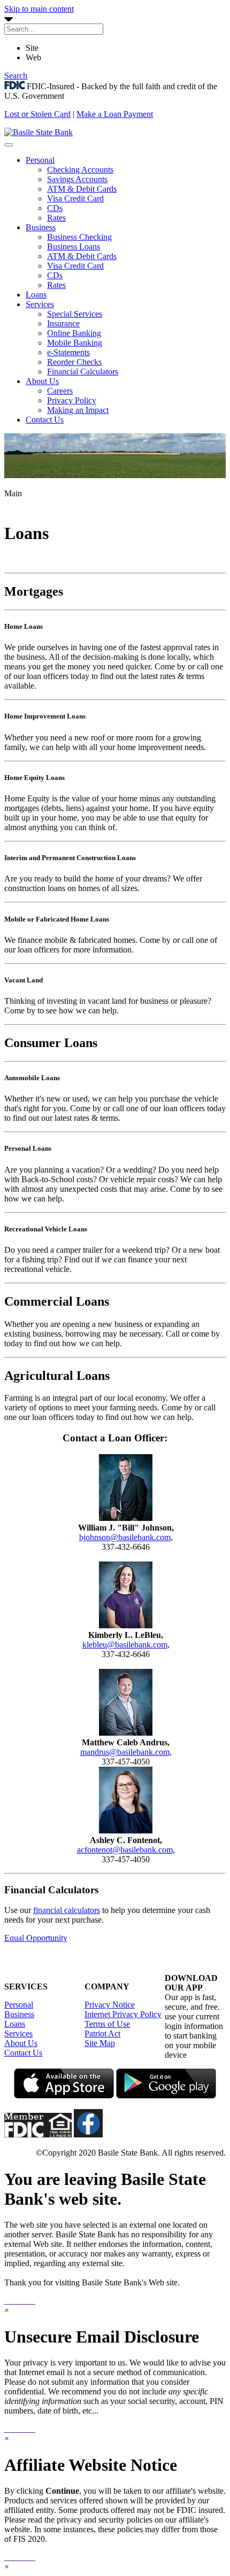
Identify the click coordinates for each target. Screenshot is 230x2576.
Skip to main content (39, 9)
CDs (55, 208)
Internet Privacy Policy (123, 2014)
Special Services (75, 314)
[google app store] (166, 2095)
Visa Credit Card (75, 198)
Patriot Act (102, 2034)
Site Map (100, 2043)
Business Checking (79, 237)
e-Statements (68, 352)
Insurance (63, 323)
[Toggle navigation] (9, 145)
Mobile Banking (75, 343)
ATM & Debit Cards (82, 189)
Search (16, 76)
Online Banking (74, 333)
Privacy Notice (110, 2005)
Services (40, 304)
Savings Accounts (77, 179)
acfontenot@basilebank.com (125, 1850)
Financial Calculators (83, 372)
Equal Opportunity (36, 1938)
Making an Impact (78, 410)
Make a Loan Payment (115, 114)
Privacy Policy (72, 400)
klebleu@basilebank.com (125, 1645)
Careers (60, 391)
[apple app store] (64, 2095)
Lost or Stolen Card (37, 114)
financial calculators (67, 1910)
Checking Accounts (80, 170)
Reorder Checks (74, 362)
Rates (56, 218)
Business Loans (74, 247)
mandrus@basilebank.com (125, 1752)
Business (41, 227)
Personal (40, 160)
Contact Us (45, 420)
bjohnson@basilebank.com (125, 1537)
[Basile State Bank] (39, 132)
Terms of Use (107, 2024)
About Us (42, 381)
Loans (36, 295)
